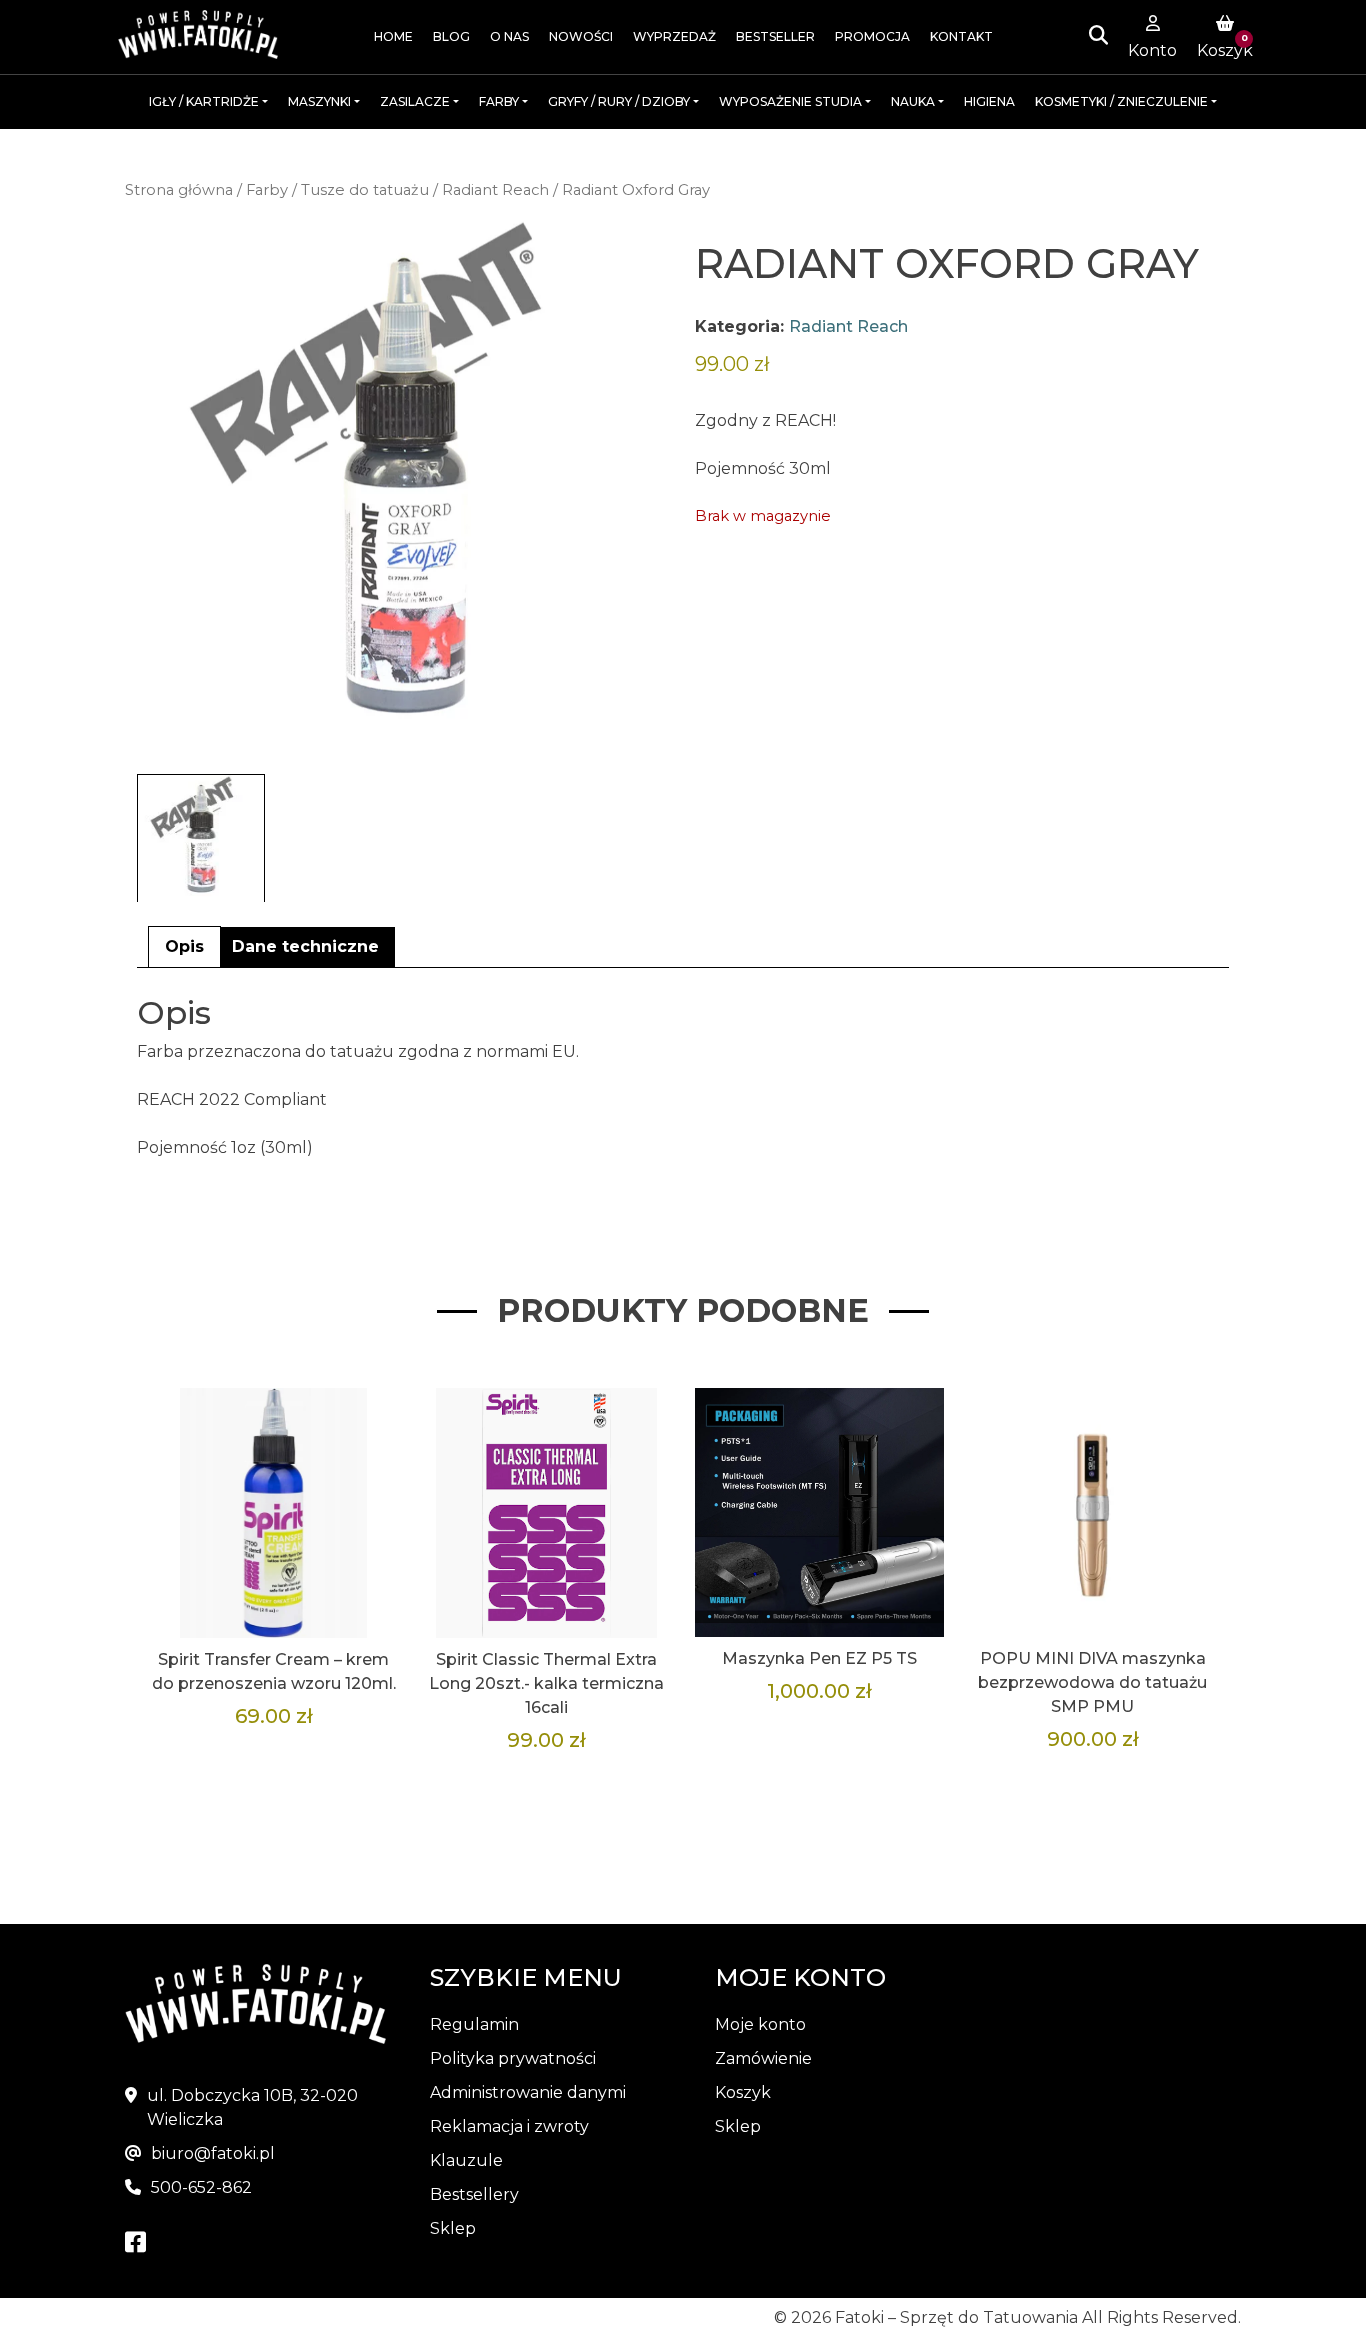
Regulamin (474, 2024)
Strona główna (179, 190)
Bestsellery (474, 2194)
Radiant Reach (495, 190)
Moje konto (760, 2024)
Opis (184, 946)
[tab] (184, 947)
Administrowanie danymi (528, 2092)
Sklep (453, 2228)
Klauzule (466, 2160)
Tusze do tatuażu (365, 190)
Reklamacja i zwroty (509, 2126)
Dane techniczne (305, 946)
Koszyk (743, 2092)
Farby (267, 190)
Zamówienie (763, 2058)
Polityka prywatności (513, 2058)
